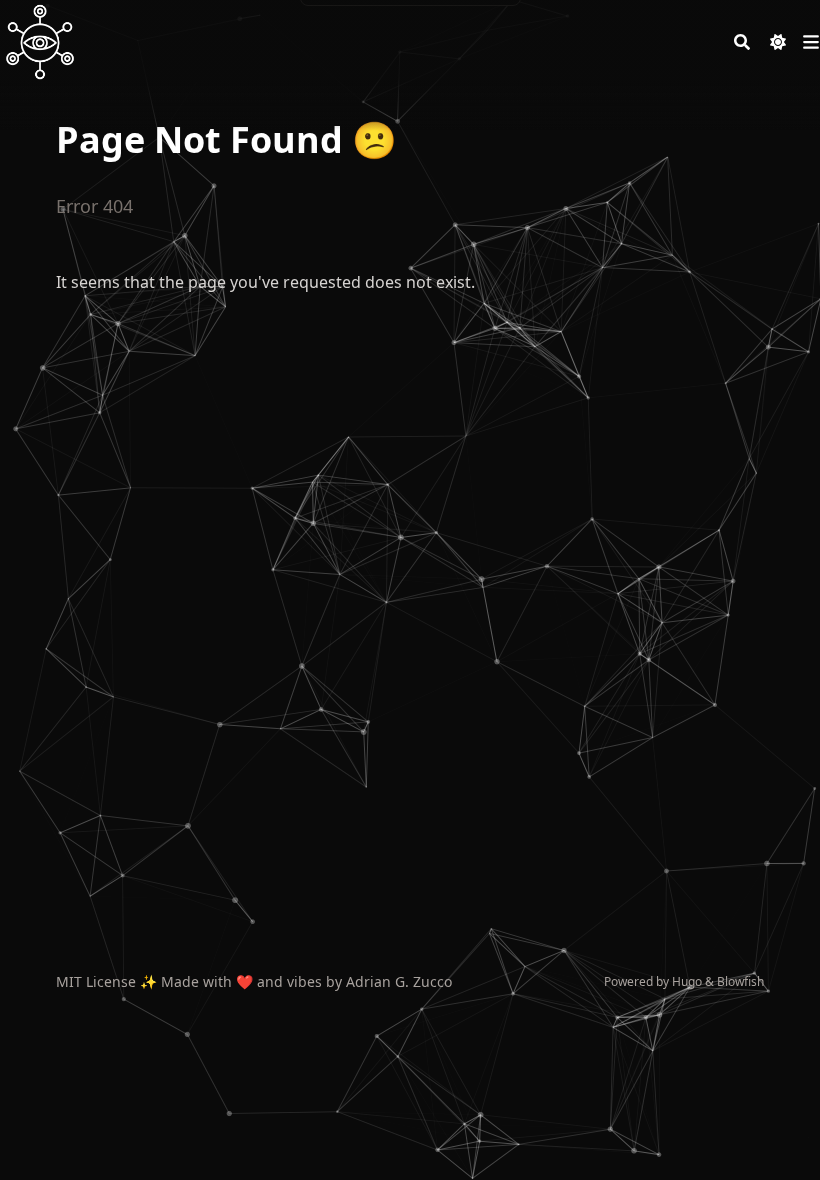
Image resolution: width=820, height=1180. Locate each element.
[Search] (742, 42)
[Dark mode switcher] (778, 42)
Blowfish (740, 981)
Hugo (687, 981)
